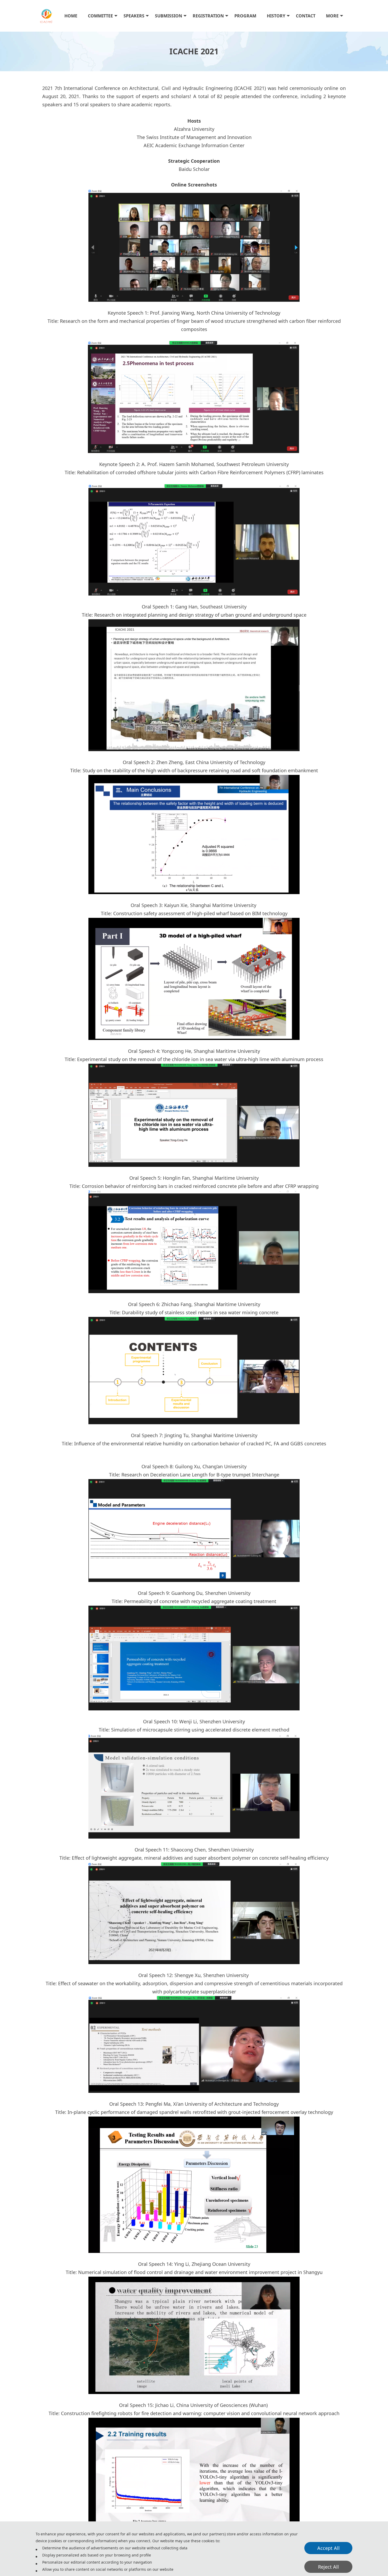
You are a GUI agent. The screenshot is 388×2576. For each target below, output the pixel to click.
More (332, 16)
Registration (208, 16)
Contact (306, 16)
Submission (169, 16)
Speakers (134, 16)
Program (245, 16)
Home (71, 16)
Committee (100, 16)
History (276, 16)
